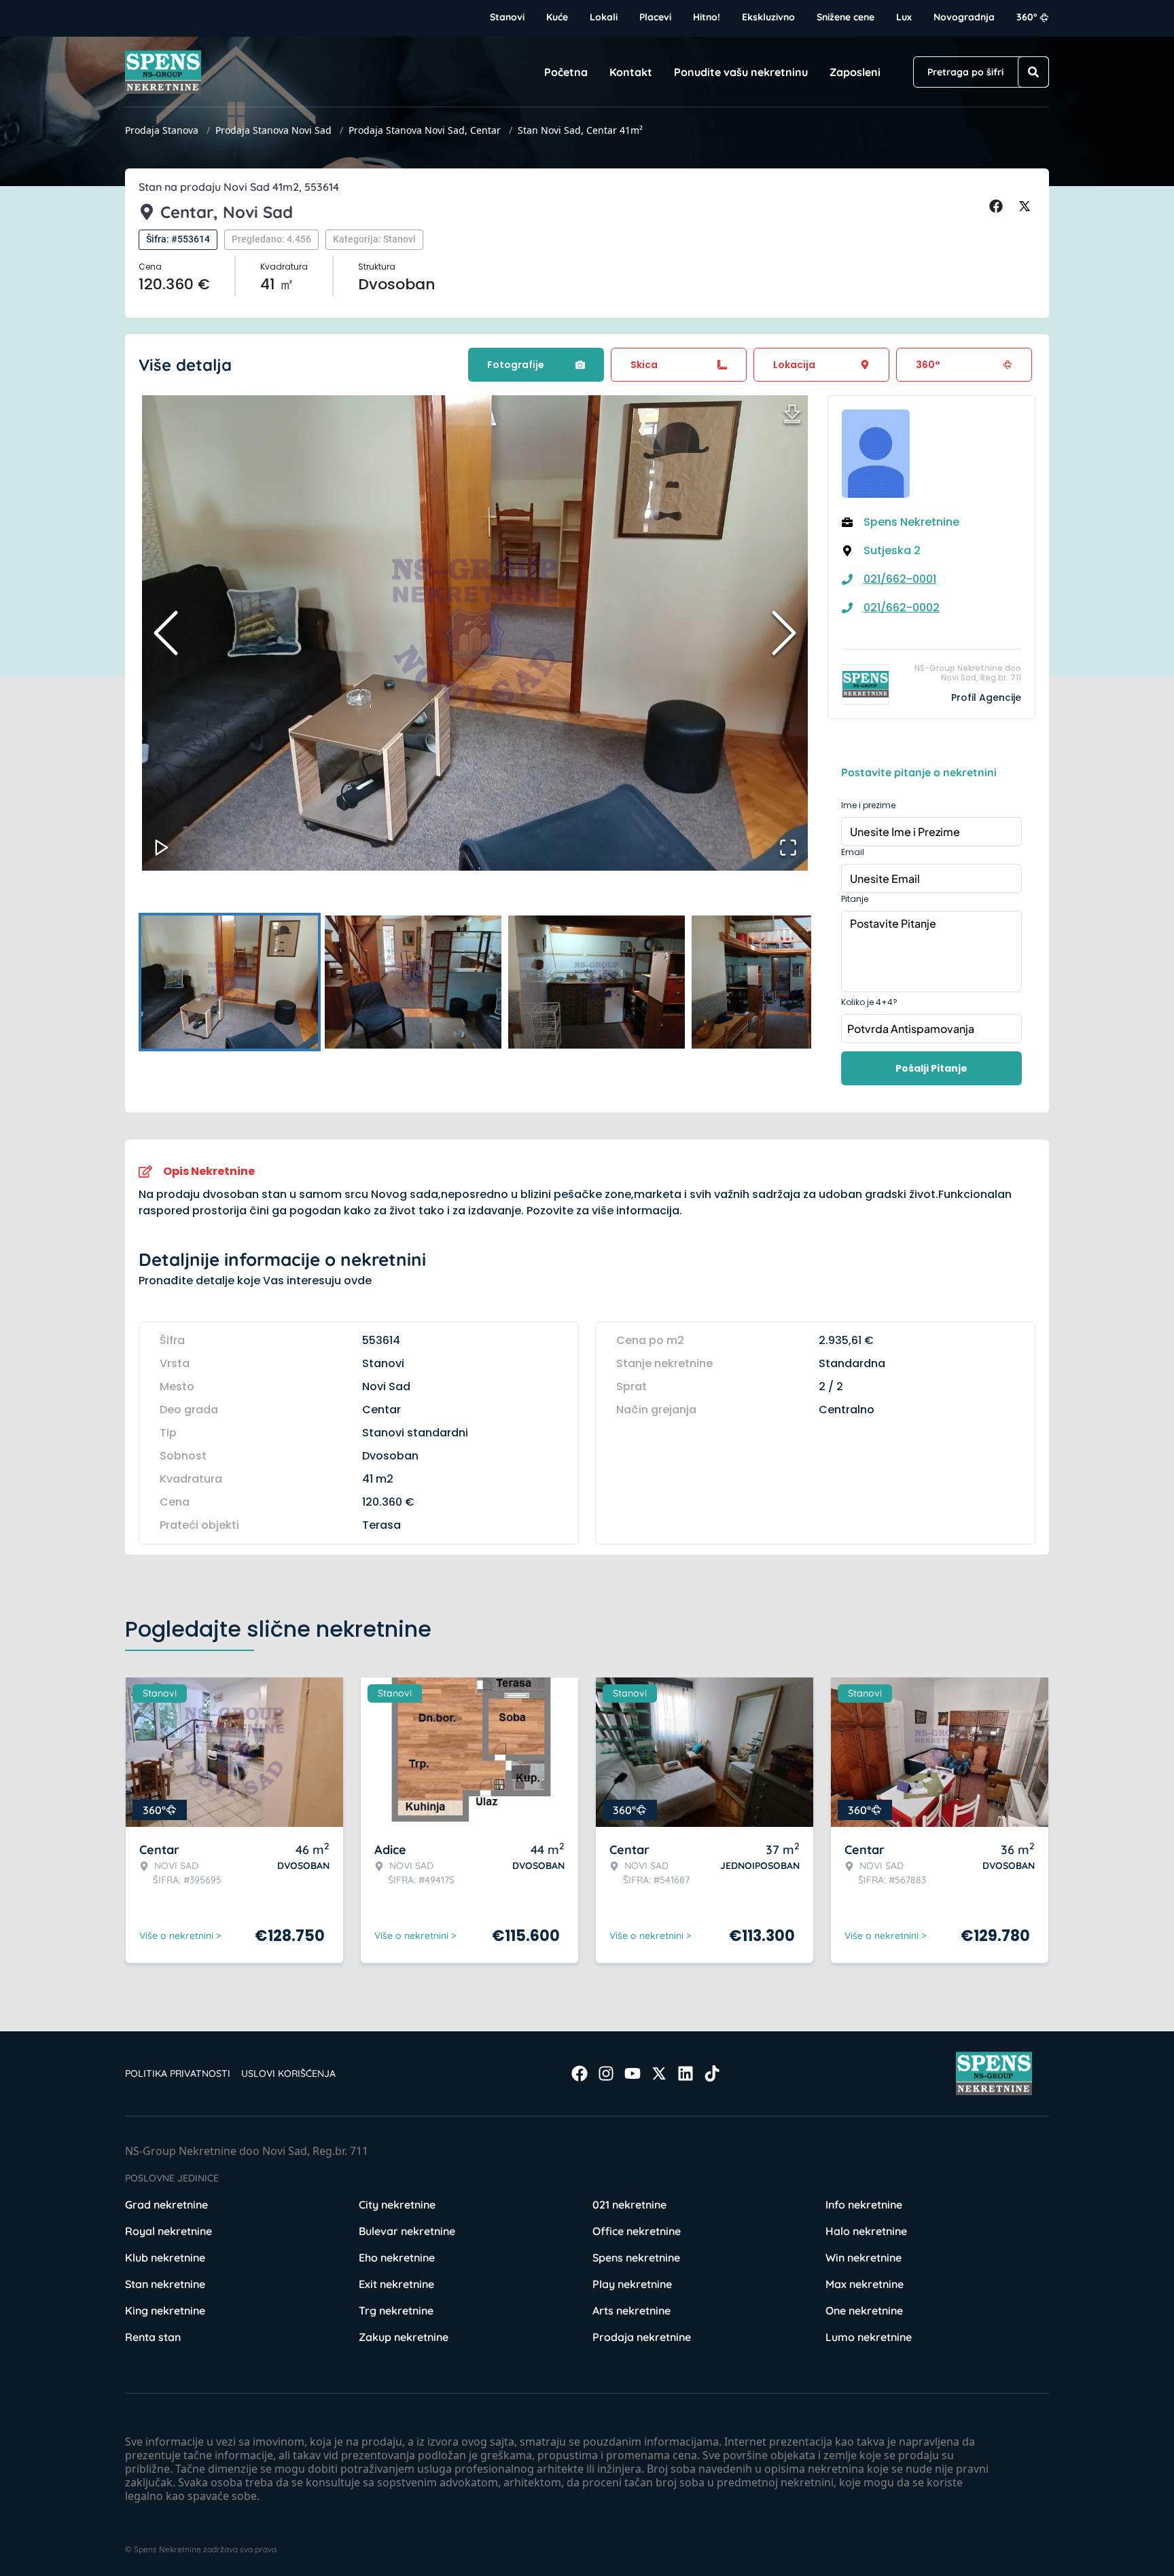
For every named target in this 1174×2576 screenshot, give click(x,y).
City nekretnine (397, 2205)
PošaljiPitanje (931, 1068)
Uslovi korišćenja (288, 2073)
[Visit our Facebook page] (580, 2073)
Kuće (557, 17)
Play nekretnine (632, 2284)
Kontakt (631, 72)
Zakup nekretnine (404, 2337)
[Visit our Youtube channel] (633, 2073)
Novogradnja (964, 17)
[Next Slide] (784, 633)
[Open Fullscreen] (788, 848)
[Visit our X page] (659, 2073)
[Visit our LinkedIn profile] (686, 2073)
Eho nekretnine (397, 2257)
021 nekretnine (629, 2205)
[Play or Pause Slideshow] (162, 848)
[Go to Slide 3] (597, 982)
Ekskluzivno (768, 17)
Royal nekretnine (168, 2231)
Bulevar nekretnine (407, 2231)
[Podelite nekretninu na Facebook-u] (998, 206)
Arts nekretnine (632, 2310)
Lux (904, 17)
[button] (475, 633)
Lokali (604, 17)
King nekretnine (165, 2310)
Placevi (655, 17)
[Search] (1033, 72)
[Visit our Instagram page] (606, 2073)
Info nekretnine (864, 2205)
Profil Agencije (986, 697)
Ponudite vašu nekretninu (741, 72)
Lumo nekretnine (869, 2337)
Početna (566, 72)
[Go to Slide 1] (230, 982)
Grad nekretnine (166, 2205)
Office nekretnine (637, 2231)
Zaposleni (855, 72)
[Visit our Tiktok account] (712, 2073)
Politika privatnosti (178, 2073)
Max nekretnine (865, 2284)
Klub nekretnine (165, 2257)
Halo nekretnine (866, 2231)
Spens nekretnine (636, 2257)
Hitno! (707, 17)
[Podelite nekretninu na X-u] (1027, 206)
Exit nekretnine (396, 2284)
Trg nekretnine (396, 2310)
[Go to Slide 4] (780, 982)
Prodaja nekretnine (642, 2337)
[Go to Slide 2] (413, 982)
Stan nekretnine (165, 2284)
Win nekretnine (864, 2257)
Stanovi (507, 17)
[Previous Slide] (166, 633)
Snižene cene (846, 17)
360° (1027, 17)
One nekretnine (864, 2310)
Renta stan (153, 2337)
